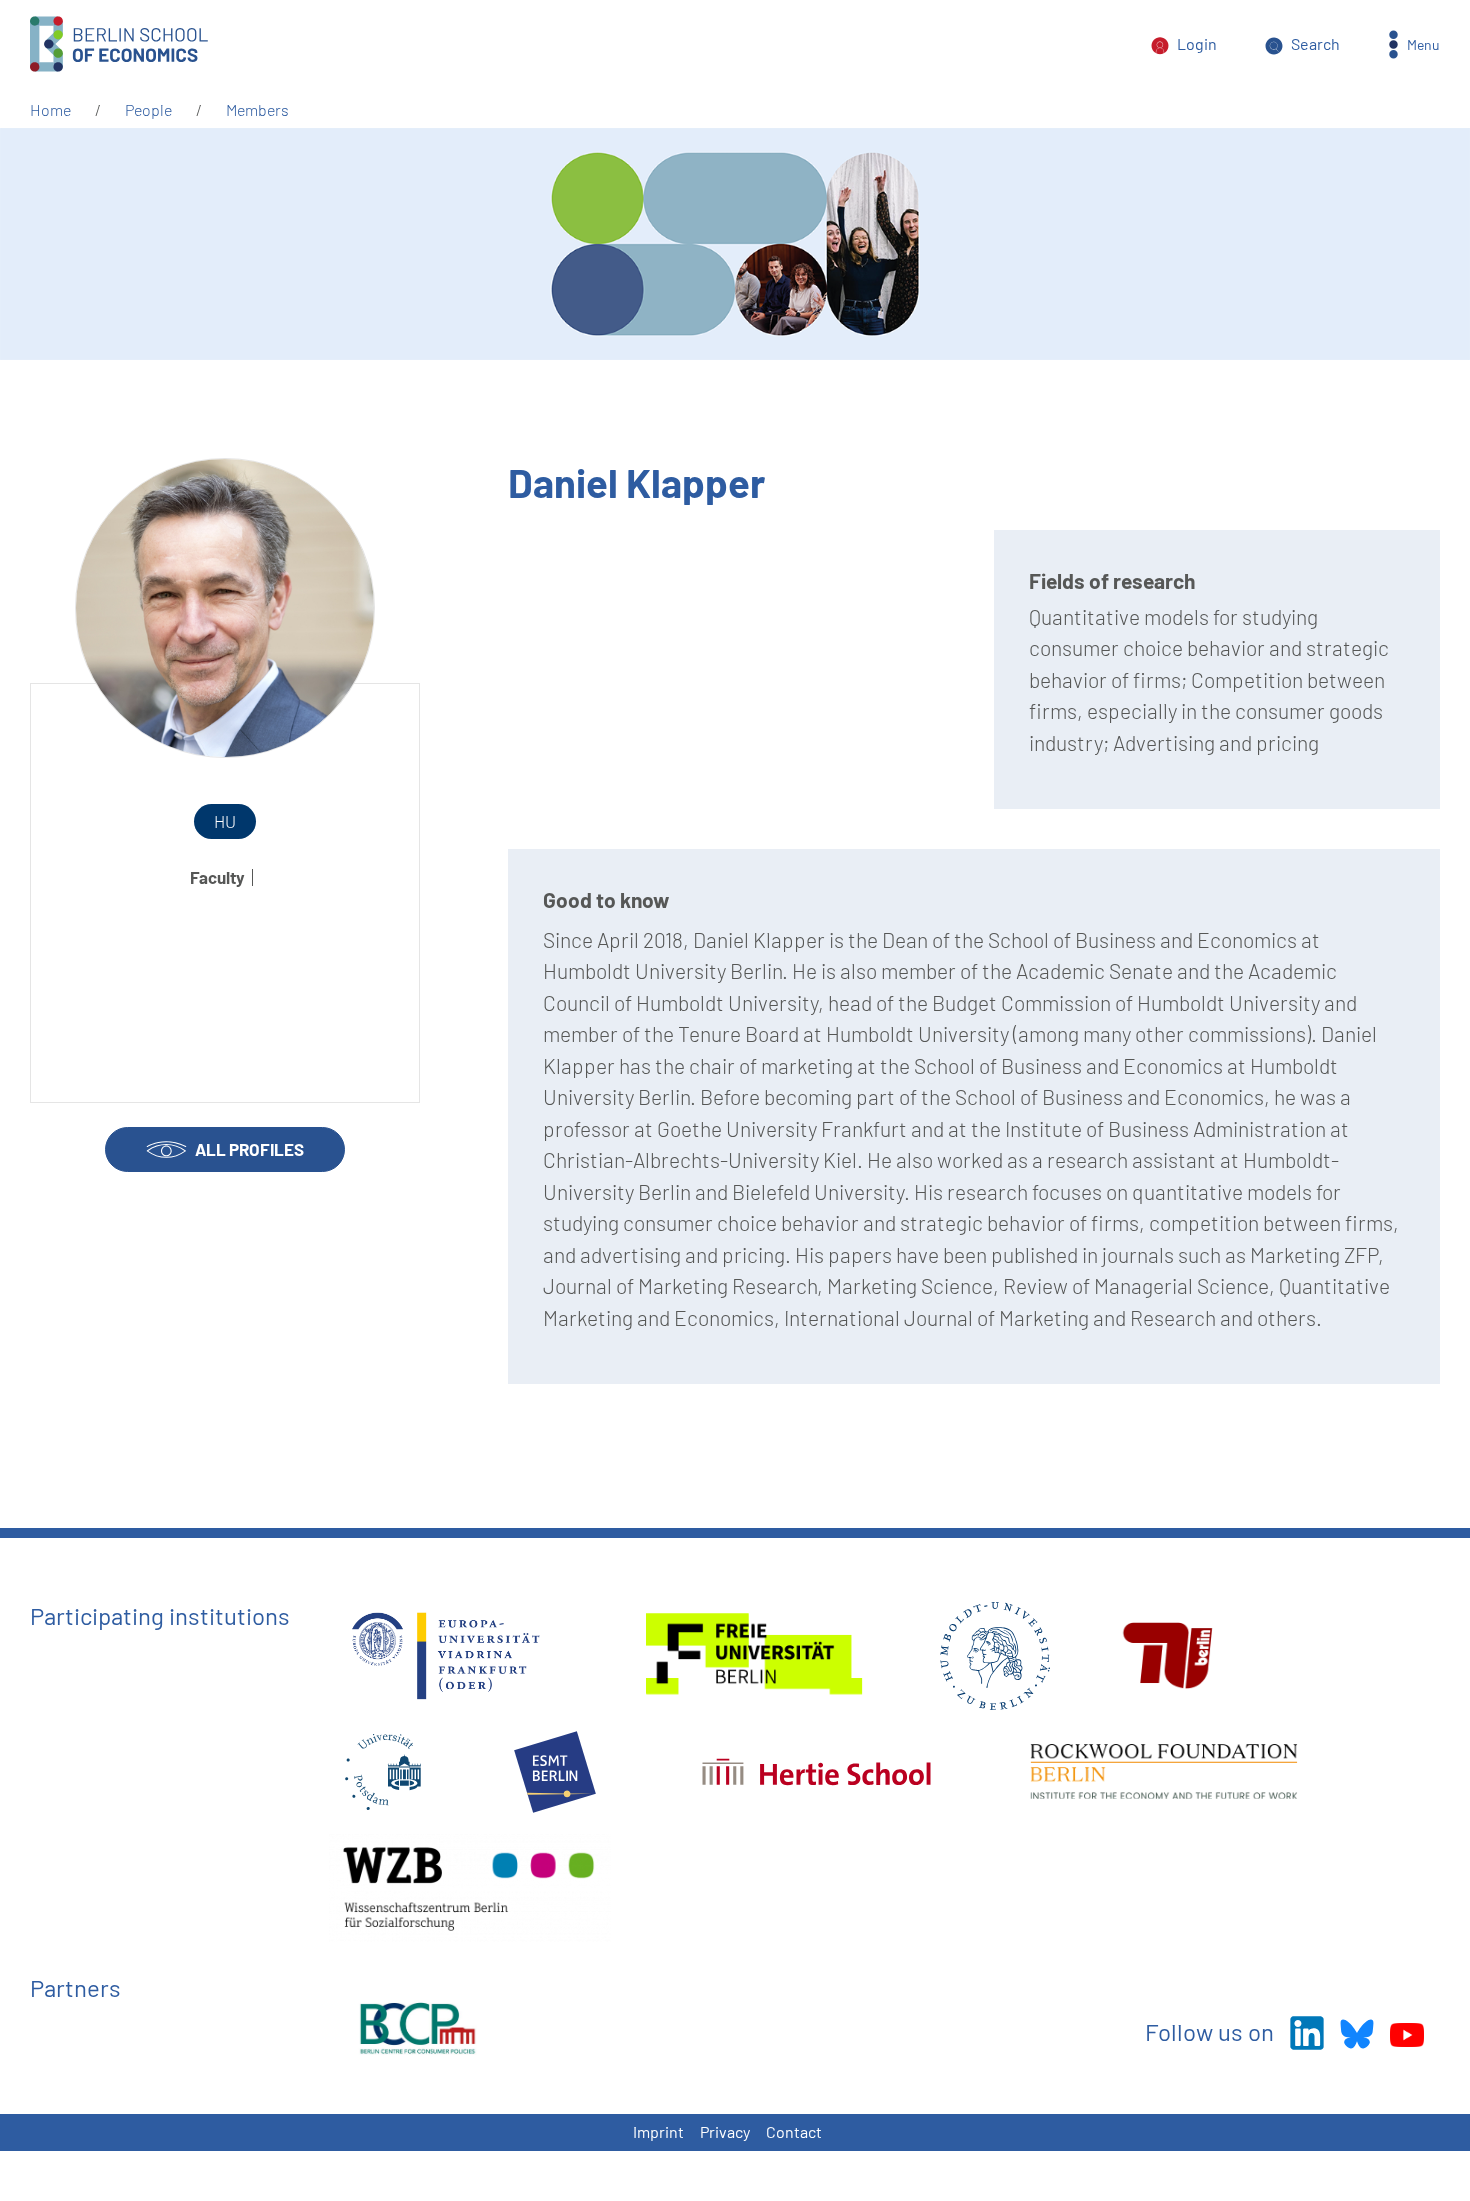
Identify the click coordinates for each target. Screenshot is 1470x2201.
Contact (794, 2131)
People (148, 109)
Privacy (725, 2131)
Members (257, 109)
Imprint (658, 2131)
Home (50, 109)
